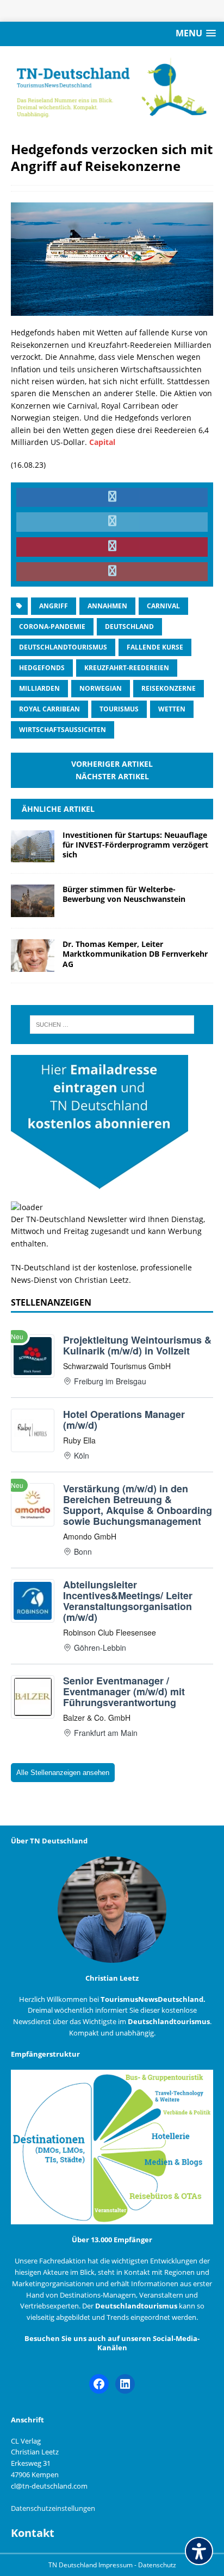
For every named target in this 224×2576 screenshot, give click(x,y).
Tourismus (119, 709)
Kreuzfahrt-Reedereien (127, 668)
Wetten (172, 709)
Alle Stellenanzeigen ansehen (63, 1773)
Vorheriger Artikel (112, 764)
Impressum (116, 2565)
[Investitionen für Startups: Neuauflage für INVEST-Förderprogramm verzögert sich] (33, 856)
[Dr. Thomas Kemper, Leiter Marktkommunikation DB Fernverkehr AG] (33, 966)
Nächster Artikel (112, 776)
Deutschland (129, 626)
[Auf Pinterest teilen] (112, 547)
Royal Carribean (49, 709)
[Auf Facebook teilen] (112, 498)
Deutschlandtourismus (63, 647)
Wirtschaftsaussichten (63, 730)
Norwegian (101, 688)
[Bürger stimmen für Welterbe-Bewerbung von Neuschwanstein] (33, 911)
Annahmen (107, 606)
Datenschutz (157, 2565)
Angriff (54, 606)
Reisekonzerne (169, 688)
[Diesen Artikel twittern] (112, 522)
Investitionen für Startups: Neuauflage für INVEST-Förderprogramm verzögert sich (135, 845)
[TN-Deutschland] (112, 88)
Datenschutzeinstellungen (53, 2508)
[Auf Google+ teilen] (112, 572)
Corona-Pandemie (52, 626)
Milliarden (39, 688)
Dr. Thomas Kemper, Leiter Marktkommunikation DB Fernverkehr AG (135, 954)
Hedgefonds (42, 668)
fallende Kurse (155, 647)
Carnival (163, 606)
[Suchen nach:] (112, 1025)
